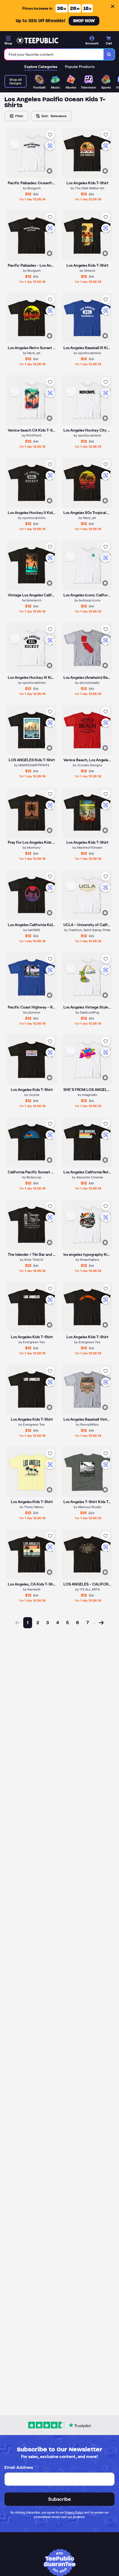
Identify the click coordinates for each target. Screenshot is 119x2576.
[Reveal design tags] (50, 171)
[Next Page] (101, 1623)
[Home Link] (37, 41)
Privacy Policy (74, 2512)
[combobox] (54, 54)
